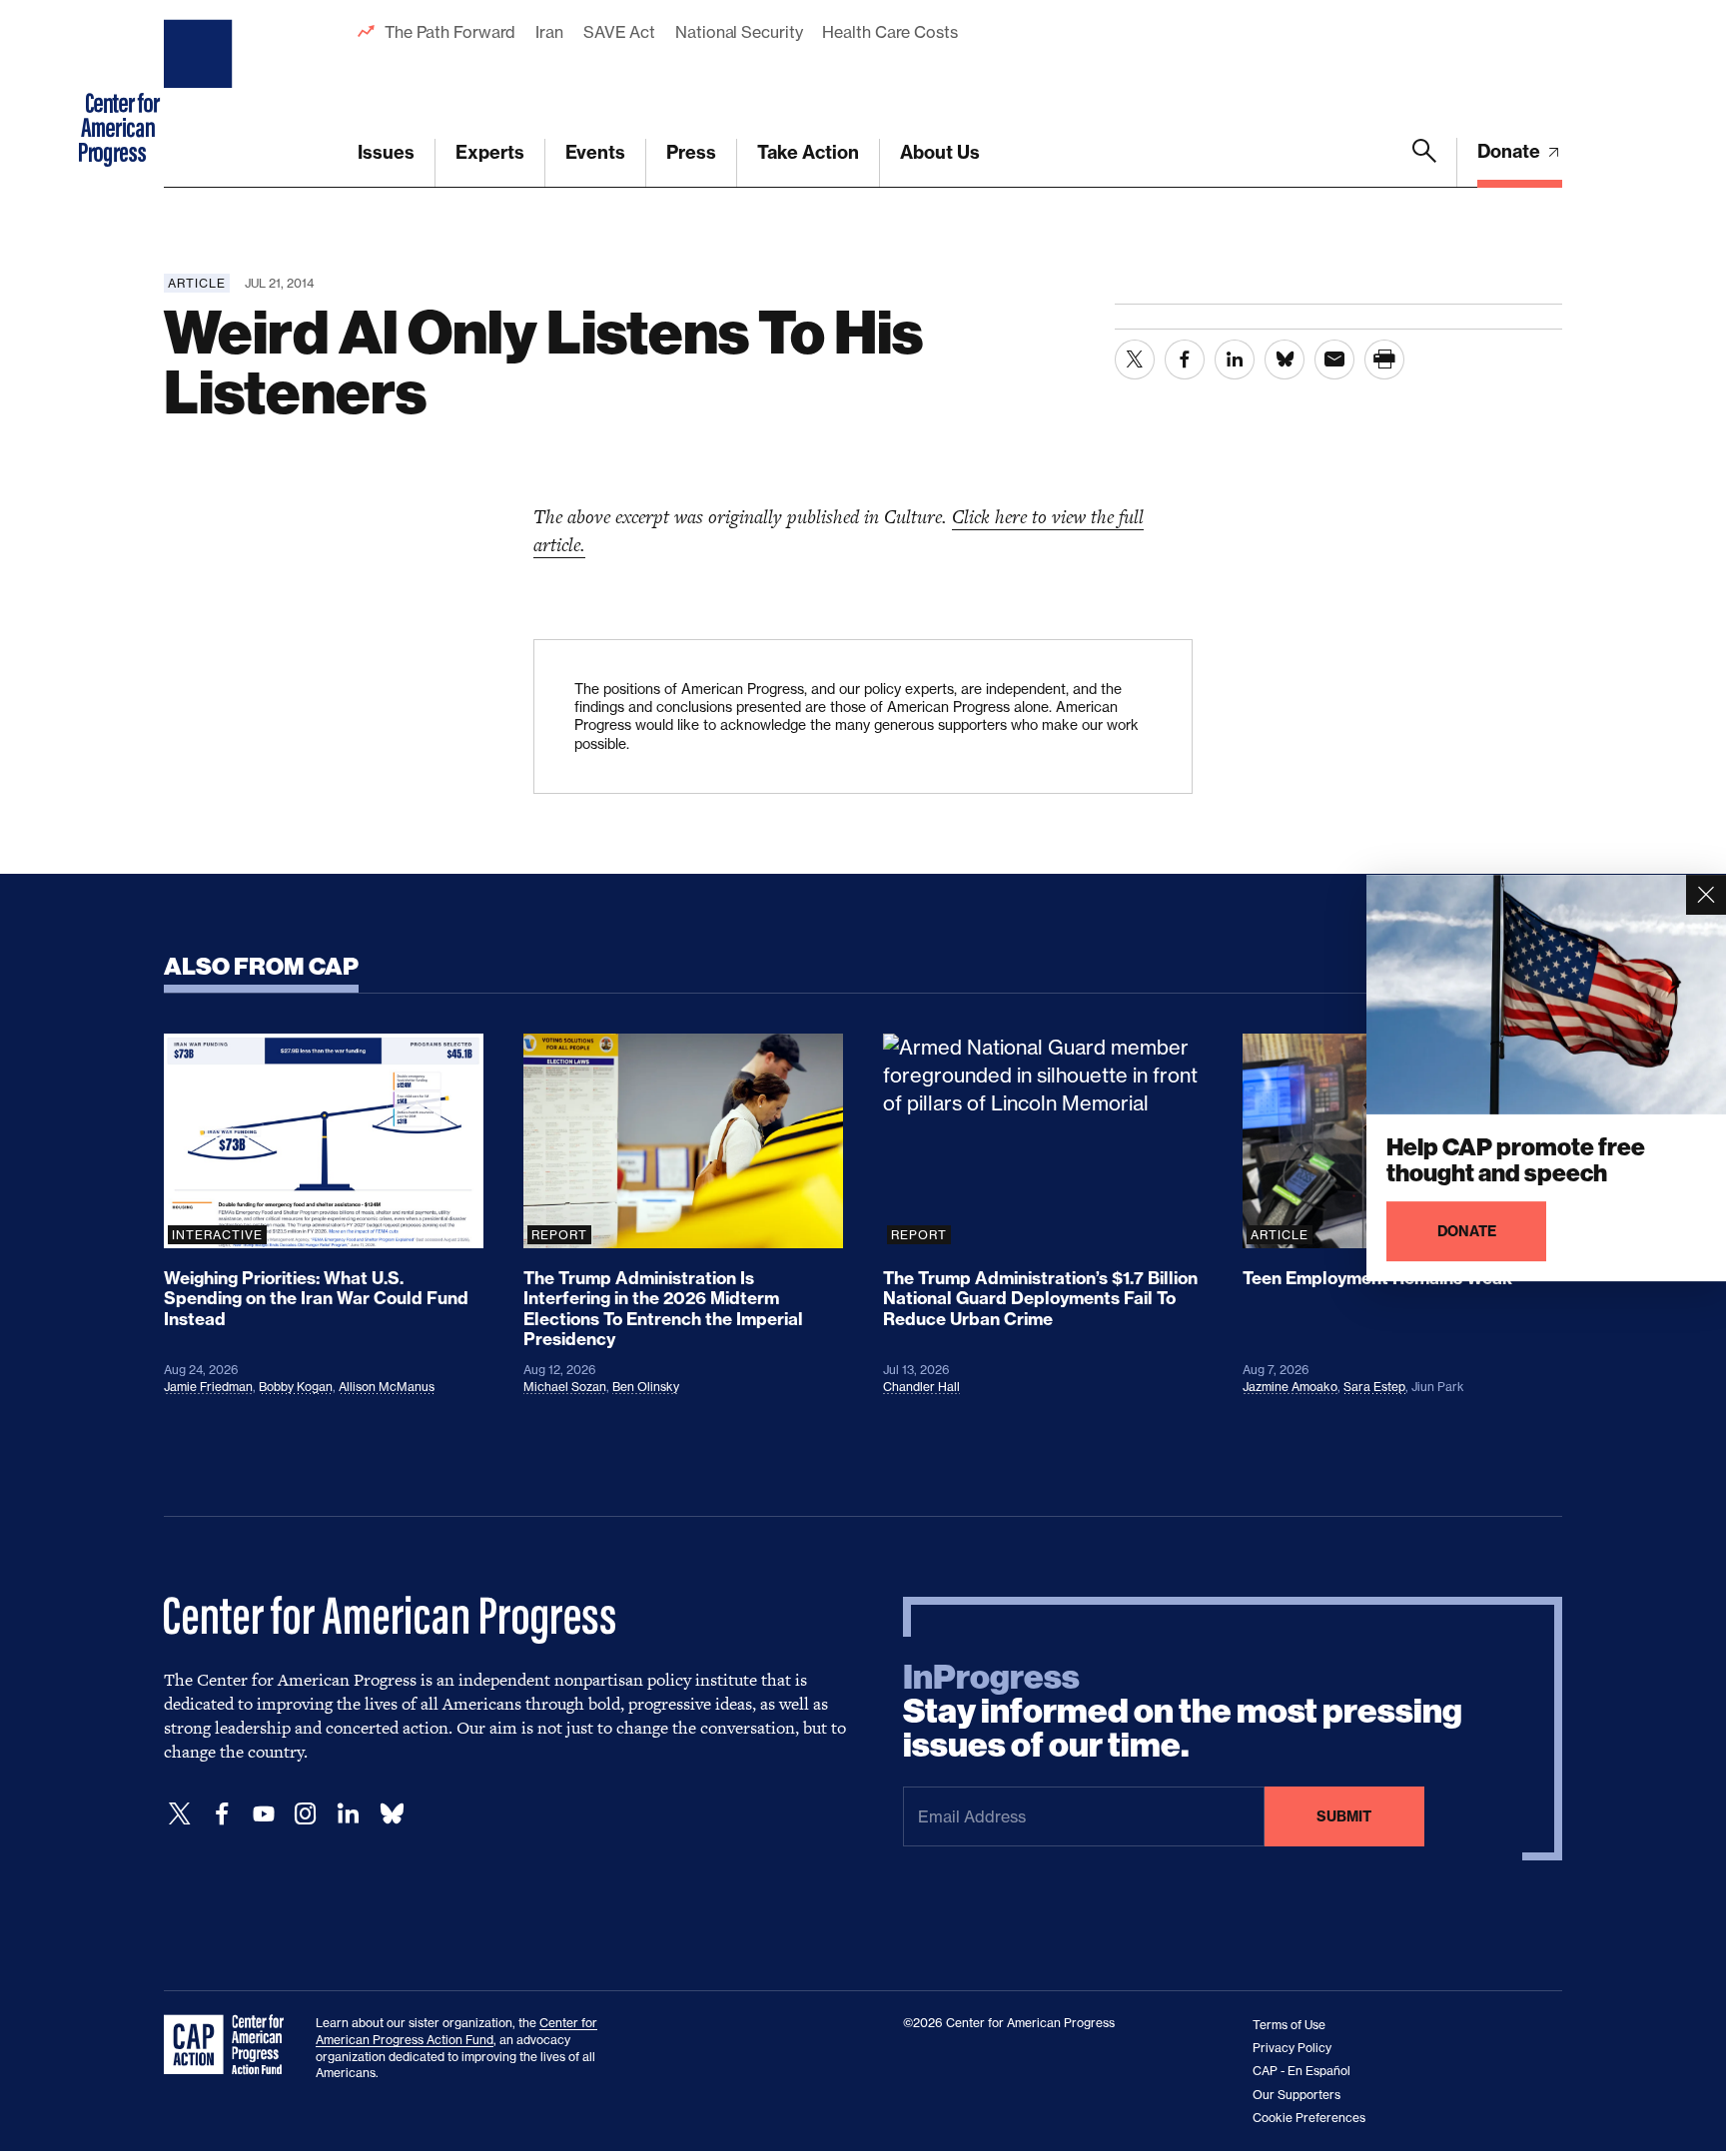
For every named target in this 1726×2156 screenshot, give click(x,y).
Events (595, 152)
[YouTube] (264, 1814)
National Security (739, 32)
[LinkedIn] (348, 1814)
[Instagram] (306, 1814)
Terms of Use (1289, 2025)
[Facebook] (222, 1814)
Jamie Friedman (208, 1387)
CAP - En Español (1301, 2071)
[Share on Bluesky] (1285, 359)
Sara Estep (1374, 1387)
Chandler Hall (921, 1387)
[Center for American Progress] (201, 94)
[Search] (1424, 163)
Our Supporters (1296, 2095)
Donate (1511, 151)
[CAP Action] (230, 2045)
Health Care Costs (889, 32)
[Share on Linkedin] (1235, 359)
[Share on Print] (1384, 359)
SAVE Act (619, 32)
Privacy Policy (1292, 2048)
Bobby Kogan (296, 1387)
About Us (940, 152)
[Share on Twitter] (1135, 359)
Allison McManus (387, 1387)
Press (691, 152)
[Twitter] (180, 1814)
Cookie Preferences (1309, 2118)
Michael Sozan (565, 1387)
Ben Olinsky (646, 1387)
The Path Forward (450, 32)
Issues (386, 152)
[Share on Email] (1334, 359)
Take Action (808, 152)
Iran (549, 32)
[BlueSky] (392, 1814)
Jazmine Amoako (1290, 1387)
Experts (490, 152)
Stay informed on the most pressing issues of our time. (1183, 1712)
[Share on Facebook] (1185, 359)
